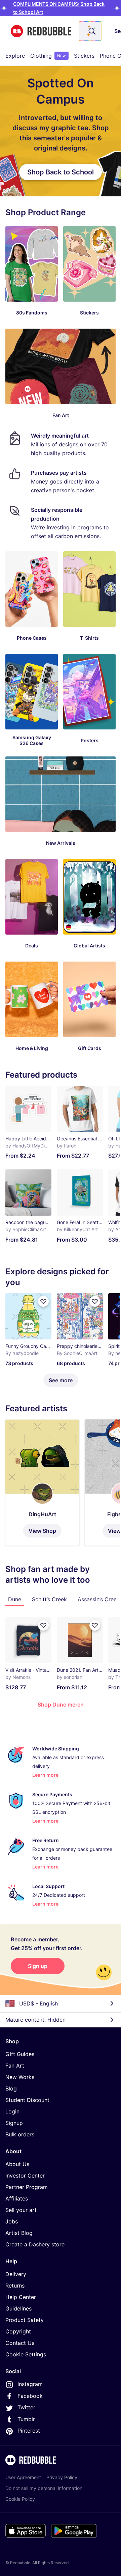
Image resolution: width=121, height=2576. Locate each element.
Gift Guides (20, 2054)
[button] (42, 1483)
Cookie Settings (26, 2354)
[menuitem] (15, 56)
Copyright (18, 2331)
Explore (15, 56)
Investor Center (25, 2176)
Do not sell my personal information (44, 2488)
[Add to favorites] (43, 1301)
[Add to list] (43, 1625)
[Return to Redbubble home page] (41, 31)
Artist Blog (19, 2233)
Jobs (12, 2221)
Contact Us (20, 2343)
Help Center (21, 2297)
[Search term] (91, 31)
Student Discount (27, 2100)
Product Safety (25, 2320)
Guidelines (18, 2308)
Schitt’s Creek (49, 1599)
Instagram (30, 2384)
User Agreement (23, 2477)
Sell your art (21, 2210)
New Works (20, 2077)
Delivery (16, 2274)
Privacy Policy (62, 2477)
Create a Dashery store (35, 2244)
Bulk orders (20, 2134)
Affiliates (17, 2198)
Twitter (26, 2407)
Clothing (48, 56)
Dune (15, 1599)
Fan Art (15, 2066)
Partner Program (27, 2187)
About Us (17, 2164)
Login (12, 2111)
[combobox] (90, 31)
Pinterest (29, 2431)
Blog (11, 2088)
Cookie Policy (20, 2499)
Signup (14, 2123)
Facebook (30, 2396)
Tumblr (26, 2419)
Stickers (84, 56)
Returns (15, 2286)
